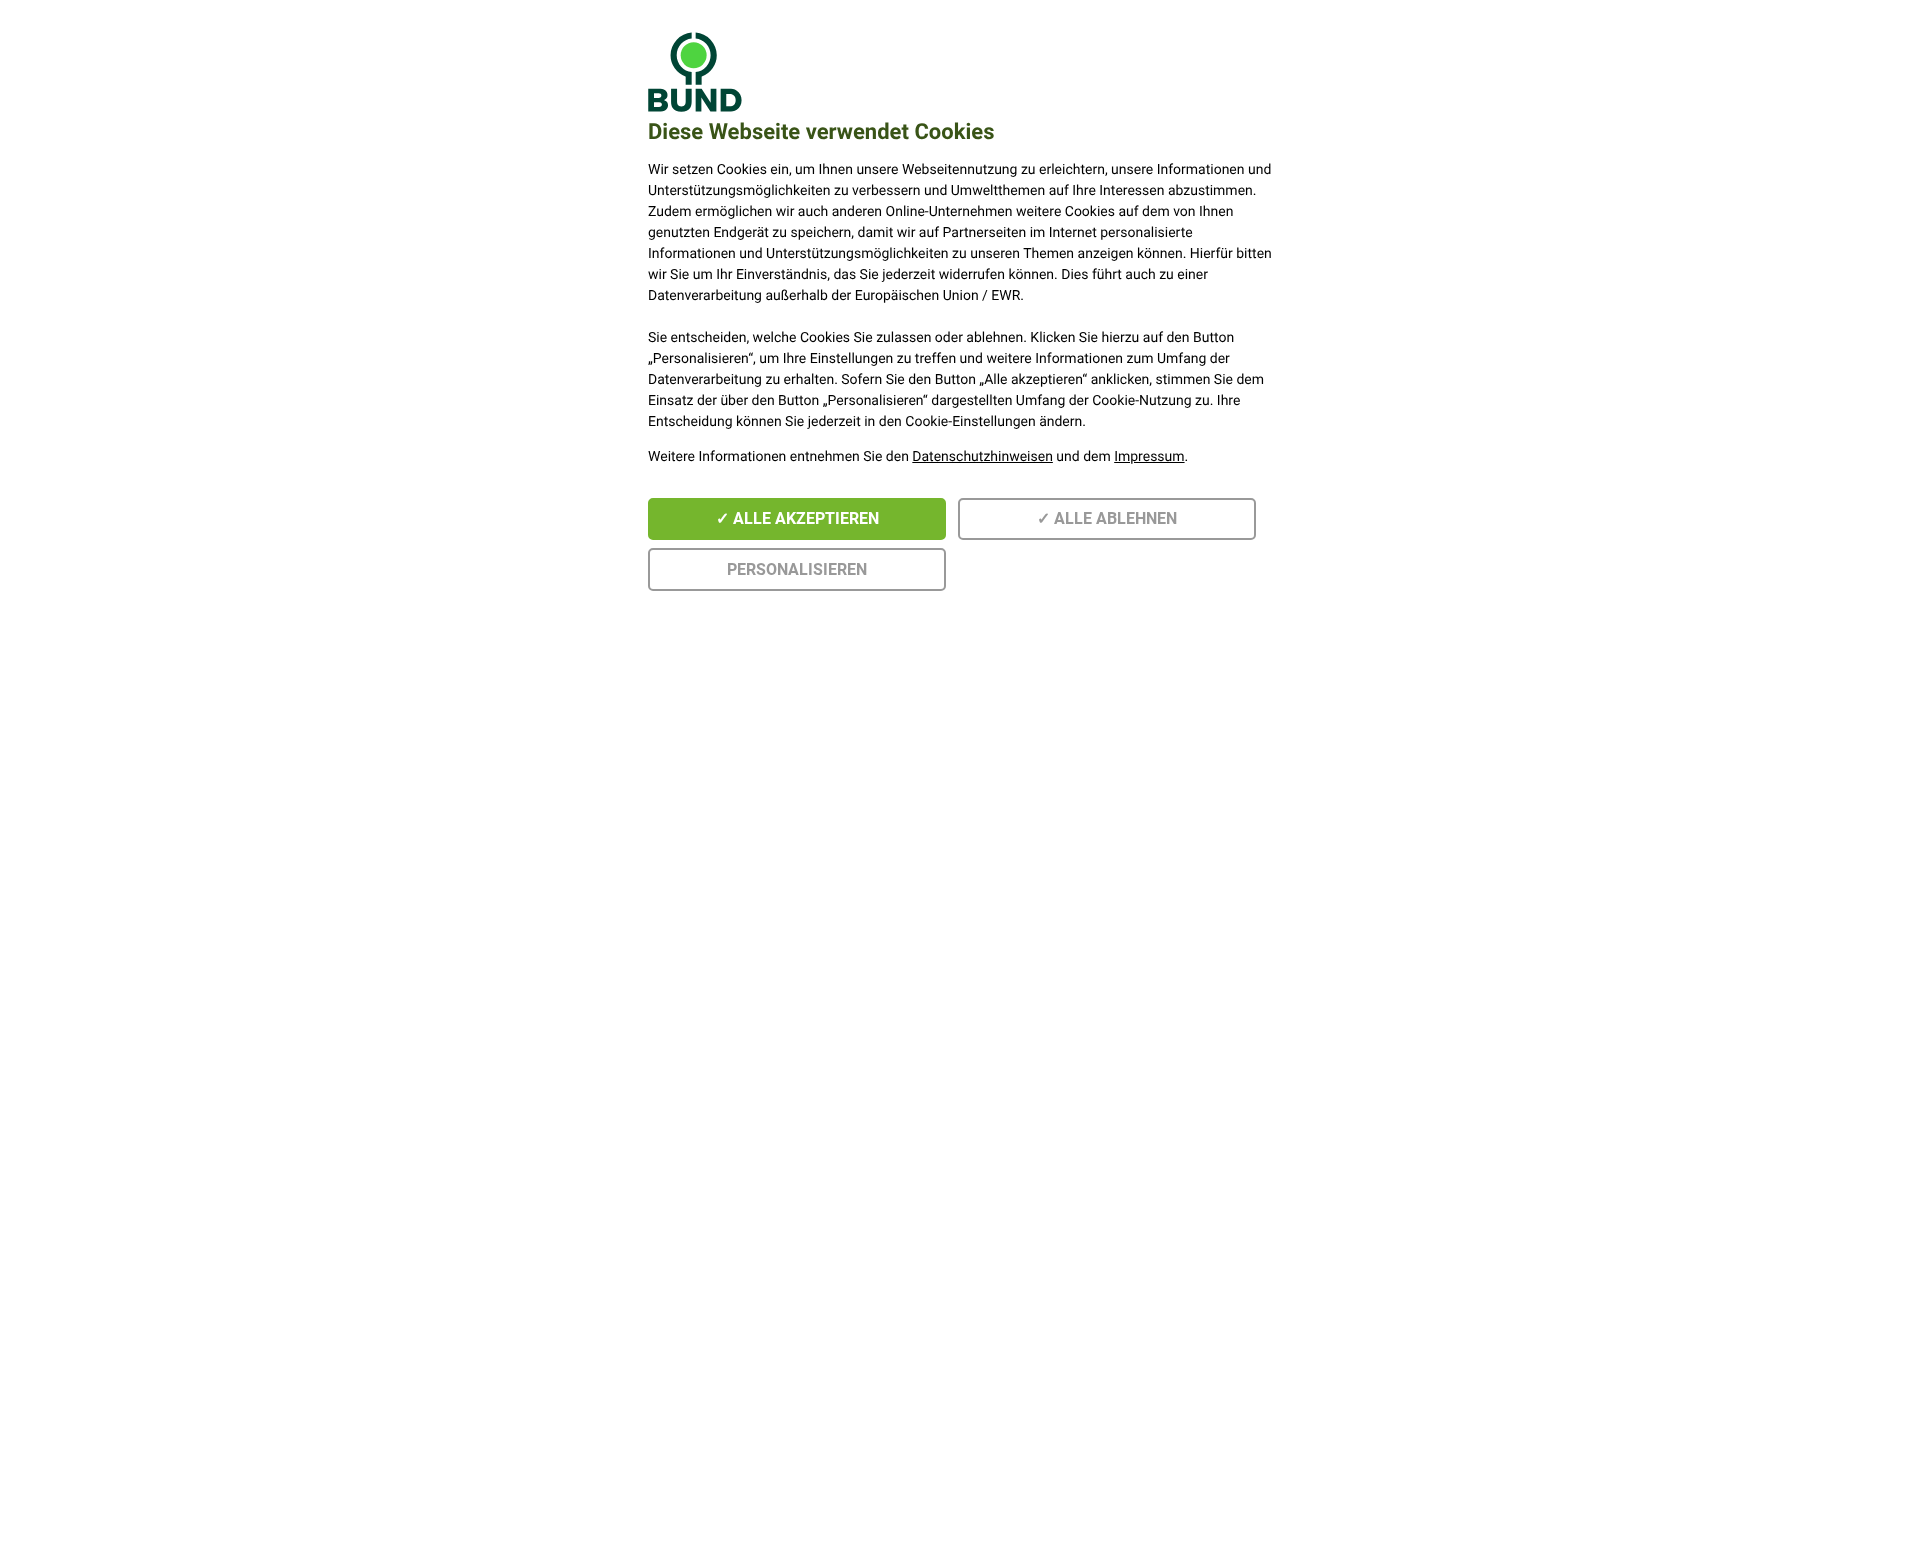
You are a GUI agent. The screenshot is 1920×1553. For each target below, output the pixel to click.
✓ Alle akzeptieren (797, 518)
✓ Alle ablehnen (1107, 518)
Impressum (1149, 457)
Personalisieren (797, 569)
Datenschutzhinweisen (982, 457)
